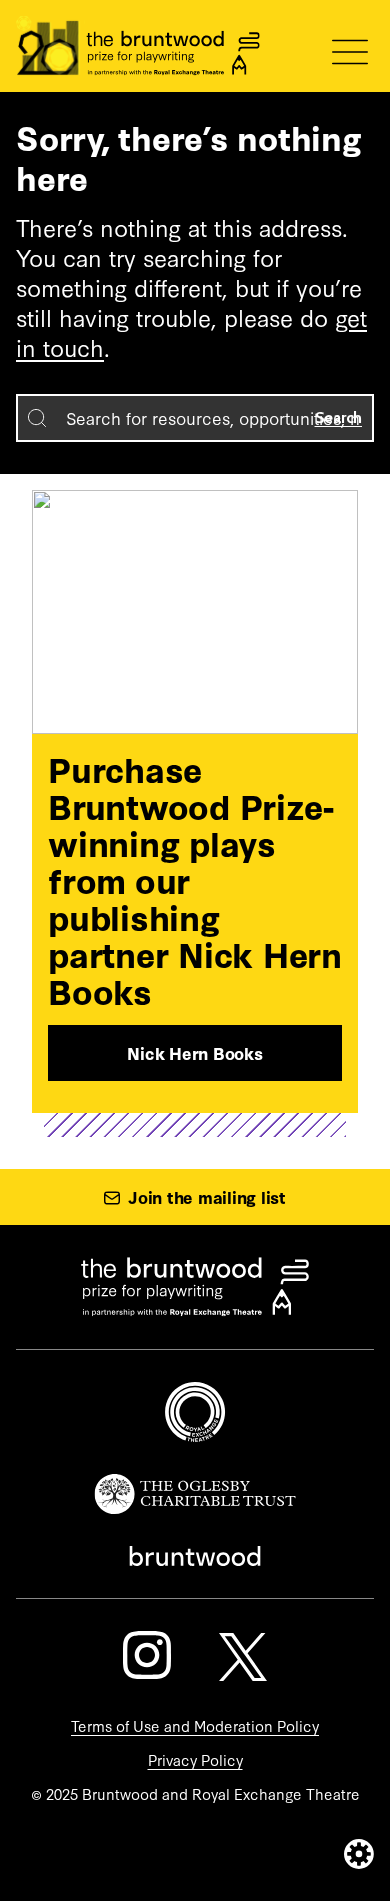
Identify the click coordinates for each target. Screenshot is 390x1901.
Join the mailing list (207, 1196)
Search (339, 417)
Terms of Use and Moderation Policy (195, 1725)
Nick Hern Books (194, 1052)
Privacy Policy (195, 1759)
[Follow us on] (147, 1655)
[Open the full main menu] (350, 52)
